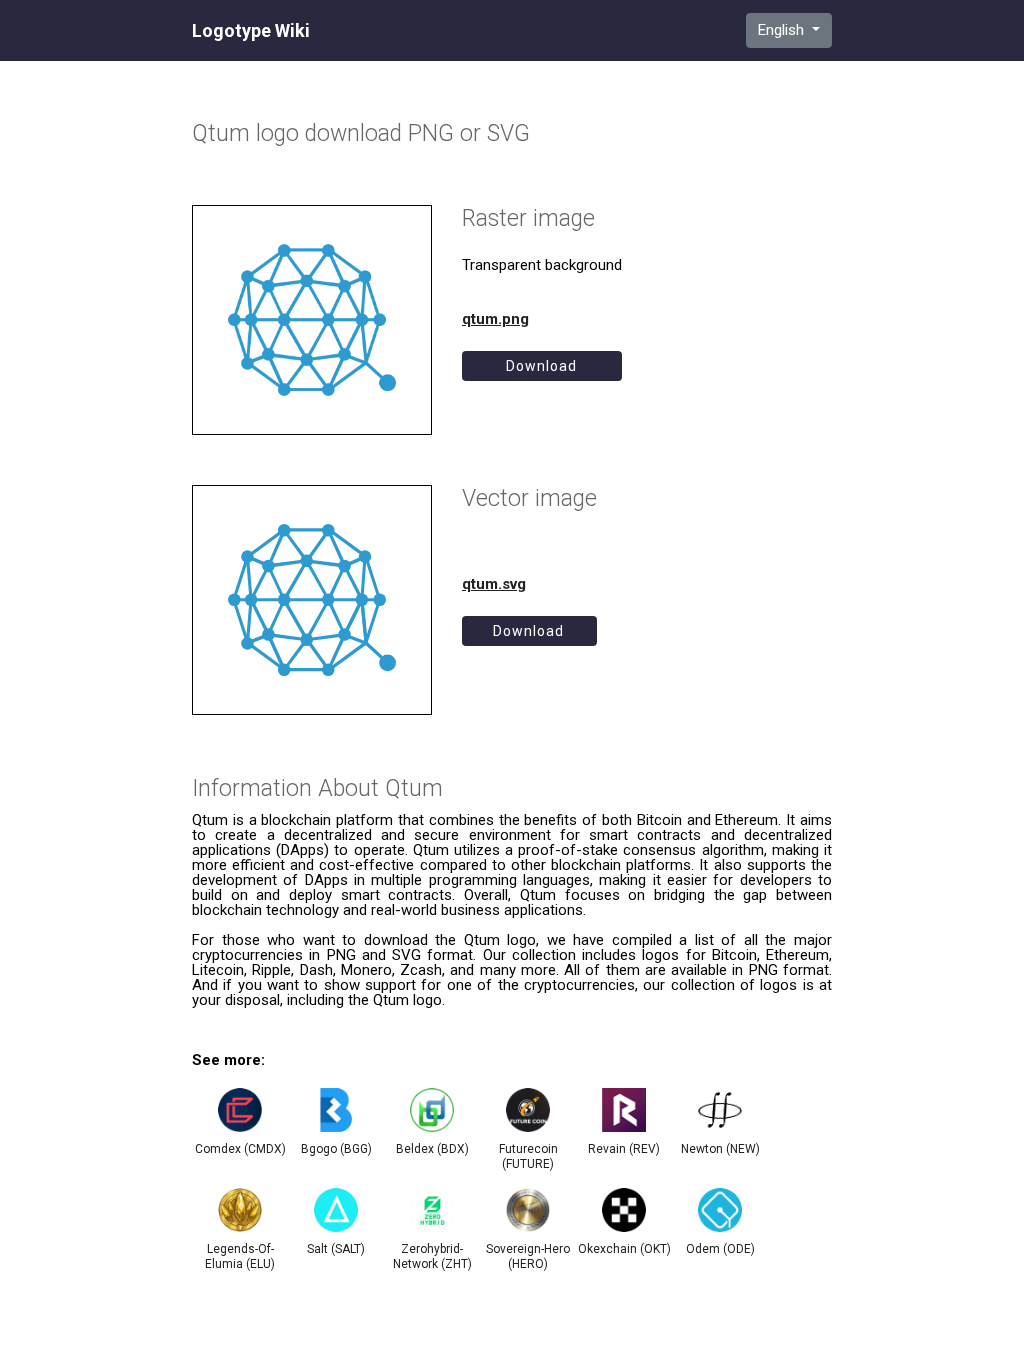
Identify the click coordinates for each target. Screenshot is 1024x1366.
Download (541, 366)
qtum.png (495, 319)
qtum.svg (494, 584)
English (783, 30)
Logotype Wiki (251, 31)
